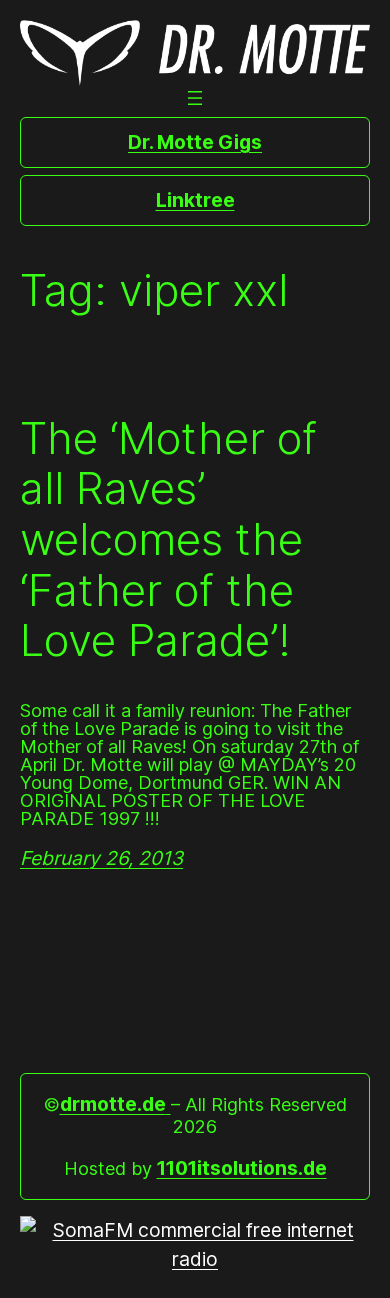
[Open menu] (195, 98)
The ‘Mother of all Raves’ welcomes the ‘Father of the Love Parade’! (168, 539)
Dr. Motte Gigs (195, 142)
